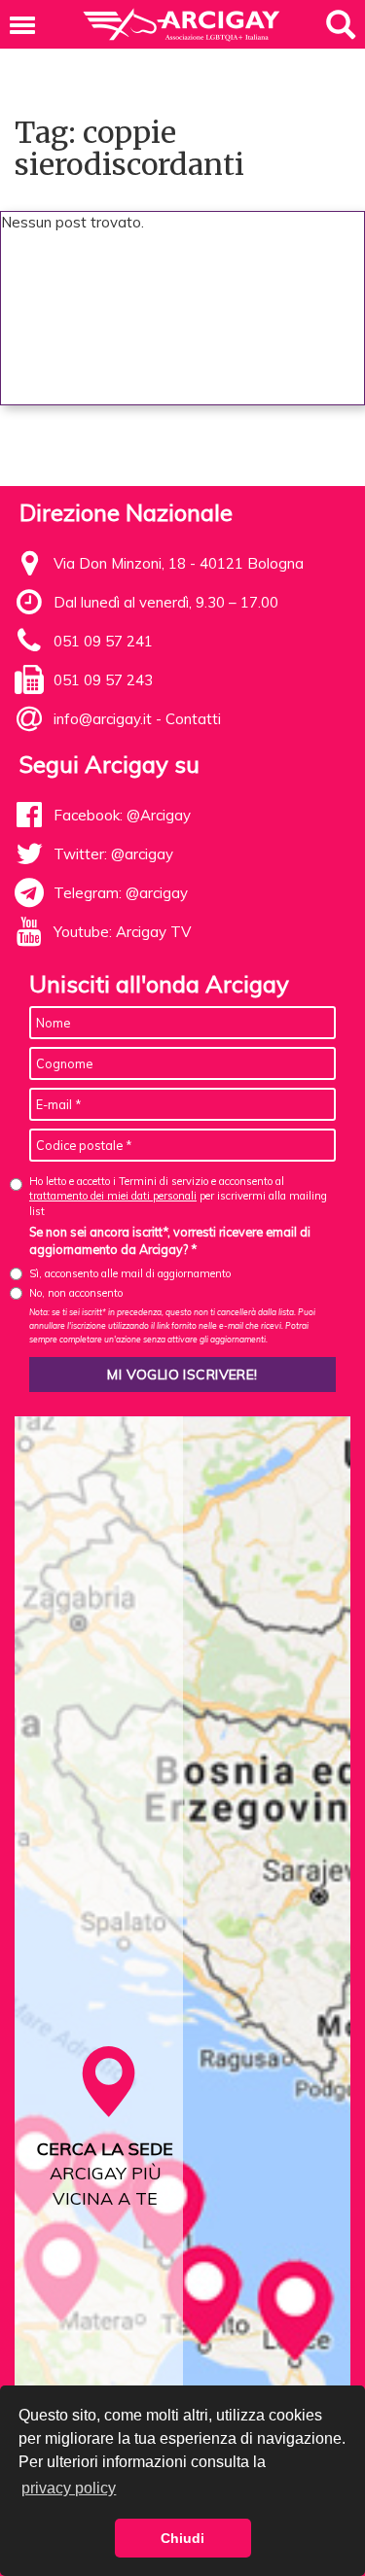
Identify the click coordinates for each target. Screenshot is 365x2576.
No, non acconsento (76, 1293)
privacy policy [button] (69, 2488)
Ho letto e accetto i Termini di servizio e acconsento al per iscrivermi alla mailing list (178, 1196)
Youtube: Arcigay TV (122, 932)
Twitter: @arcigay (113, 854)
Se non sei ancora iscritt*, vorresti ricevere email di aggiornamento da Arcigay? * (170, 1240)
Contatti (193, 719)
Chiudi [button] (182, 2538)
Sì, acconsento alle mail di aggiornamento (130, 1273)
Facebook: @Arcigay (122, 815)
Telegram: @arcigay (121, 893)
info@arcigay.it (103, 719)
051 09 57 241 (103, 641)
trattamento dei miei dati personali (113, 1196)
